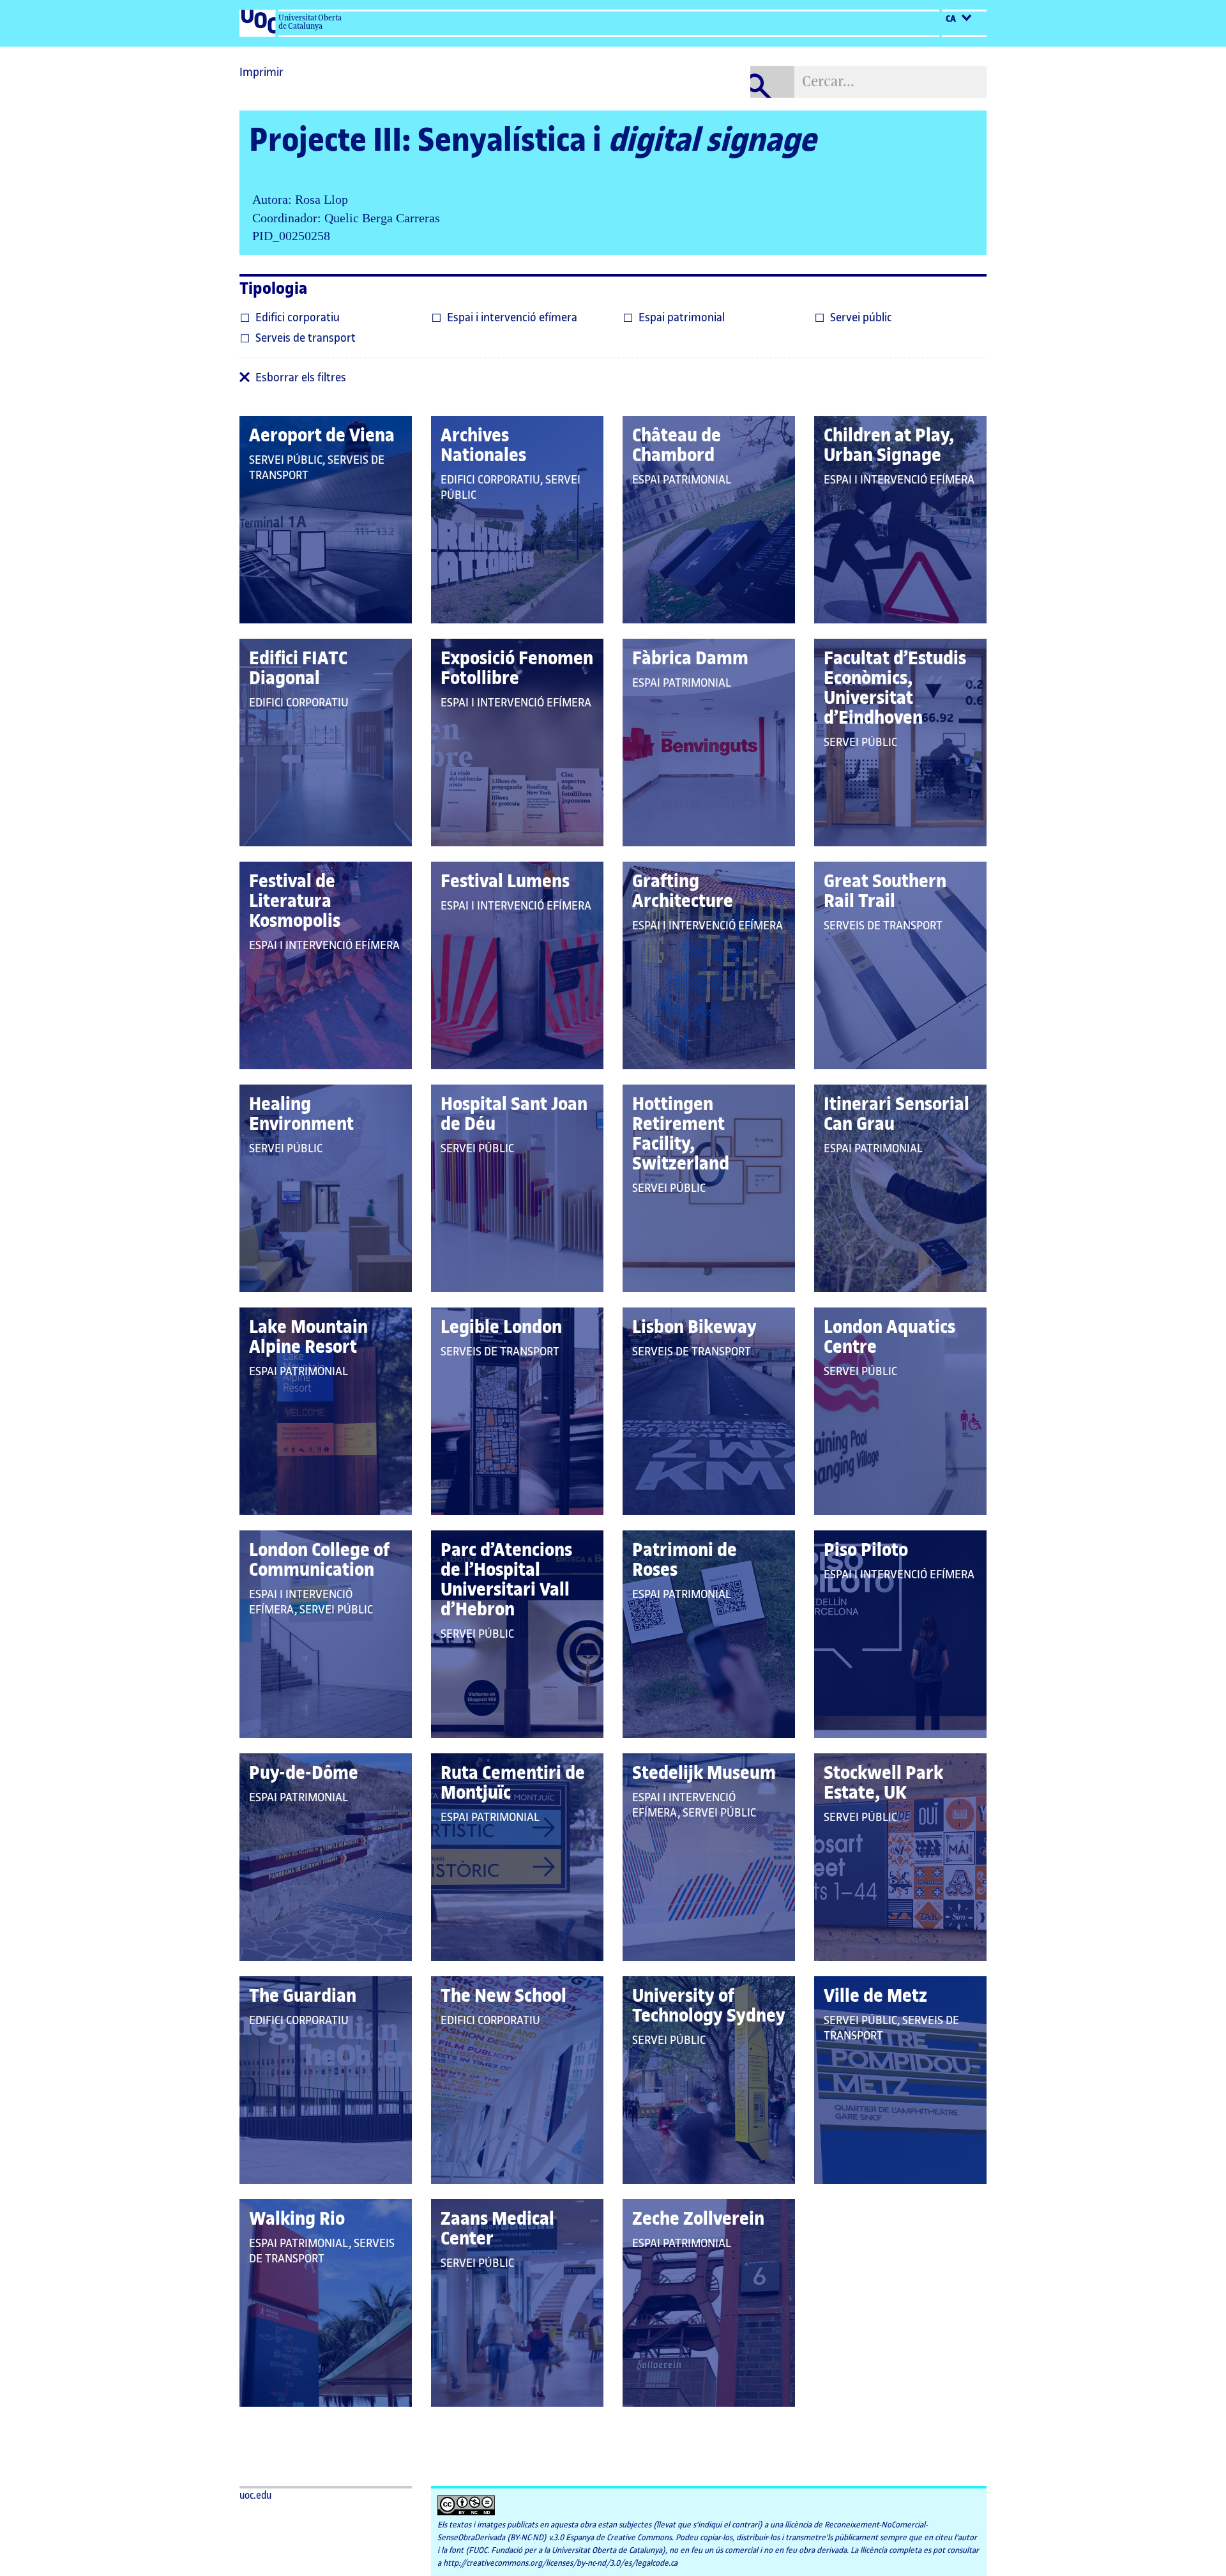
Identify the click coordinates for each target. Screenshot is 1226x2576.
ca (952, 19)
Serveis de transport (306, 338)
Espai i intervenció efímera (512, 317)
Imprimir (261, 72)
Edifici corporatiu (298, 317)
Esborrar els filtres (301, 377)
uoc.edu (255, 2496)
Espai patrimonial (682, 317)
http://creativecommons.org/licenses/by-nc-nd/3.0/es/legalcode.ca (560, 2563)
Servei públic (861, 317)
